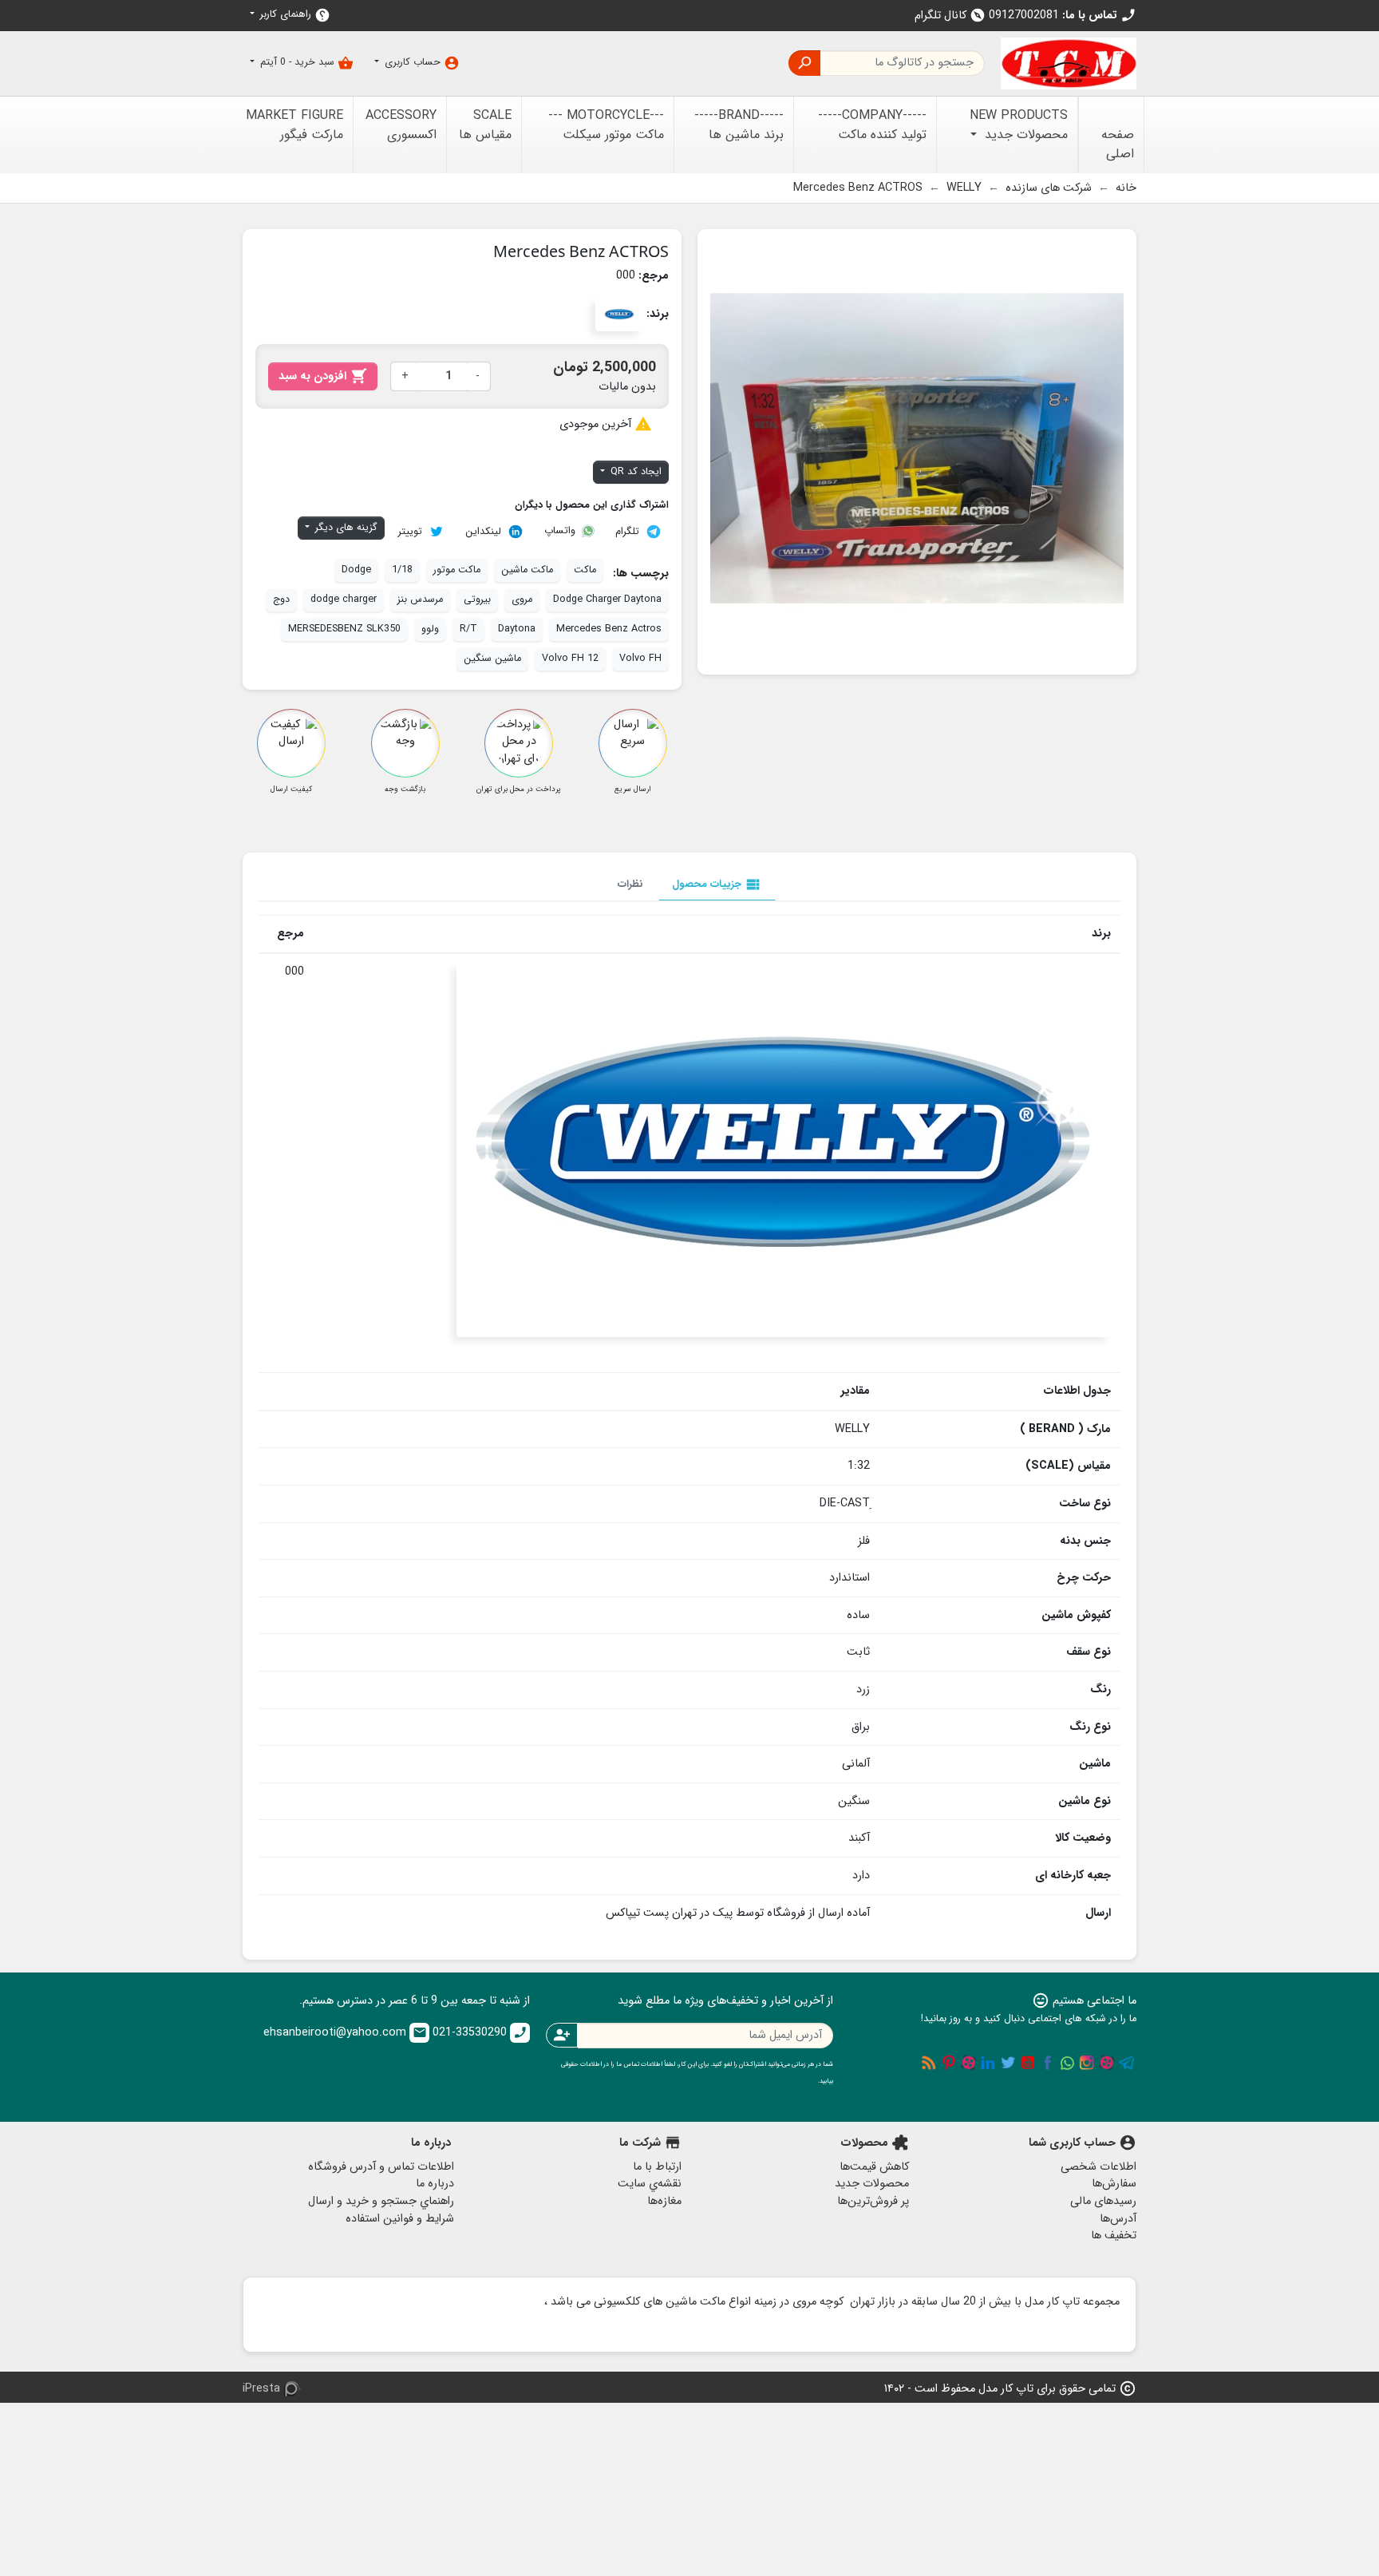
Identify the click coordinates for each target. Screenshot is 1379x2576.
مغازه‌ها (664, 2201)
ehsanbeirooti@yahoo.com (345, 2033)
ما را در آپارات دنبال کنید (1107, 2063)
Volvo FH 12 (570, 659)
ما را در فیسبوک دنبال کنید (1048, 2063)
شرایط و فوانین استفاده (400, 2219)
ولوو (430, 629)
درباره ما (435, 2184)
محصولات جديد (872, 2184)
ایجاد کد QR (634, 472)
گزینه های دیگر (345, 528)
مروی (522, 599)
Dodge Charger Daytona (607, 599)
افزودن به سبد (323, 376)
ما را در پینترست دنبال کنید (949, 2063)
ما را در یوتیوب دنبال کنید (1028, 2063)
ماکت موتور (457, 570)
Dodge (356, 570)
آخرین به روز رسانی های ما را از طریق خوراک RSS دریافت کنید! (929, 2063)
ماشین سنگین (492, 659)
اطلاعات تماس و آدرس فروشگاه (381, 2167)
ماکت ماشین (527, 570)
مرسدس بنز (420, 599)
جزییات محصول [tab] (717, 884)
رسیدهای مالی (1103, 2201)
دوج (281, 599)
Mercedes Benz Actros (609, 629)
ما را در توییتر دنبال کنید (1008, 2063)
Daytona (517, 629)
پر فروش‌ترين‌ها (873, 2201)
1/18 (402, 570)
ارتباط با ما (657, 2167)
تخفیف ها (1114, 2236)
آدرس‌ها (1118, 2219)
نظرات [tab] (630, 884)
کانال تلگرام (950, 16)
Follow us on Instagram (1087, 2063)
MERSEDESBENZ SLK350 (344, 629)
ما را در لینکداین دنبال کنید (988, 2063)
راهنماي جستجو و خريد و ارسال (381, 2201)
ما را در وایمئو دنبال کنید (969, 2063)
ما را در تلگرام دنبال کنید (1127, 2063)
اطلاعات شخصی (1098, 2167)
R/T (468, 629)
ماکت (585, 570)
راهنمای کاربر (294, 15)
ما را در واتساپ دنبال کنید (1067, 2063)
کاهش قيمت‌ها (874, 2167)
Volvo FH (640, 659)
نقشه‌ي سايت (650, 2184)
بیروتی (477, 599)
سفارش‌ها (1114, 2184)
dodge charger (344, 599)
